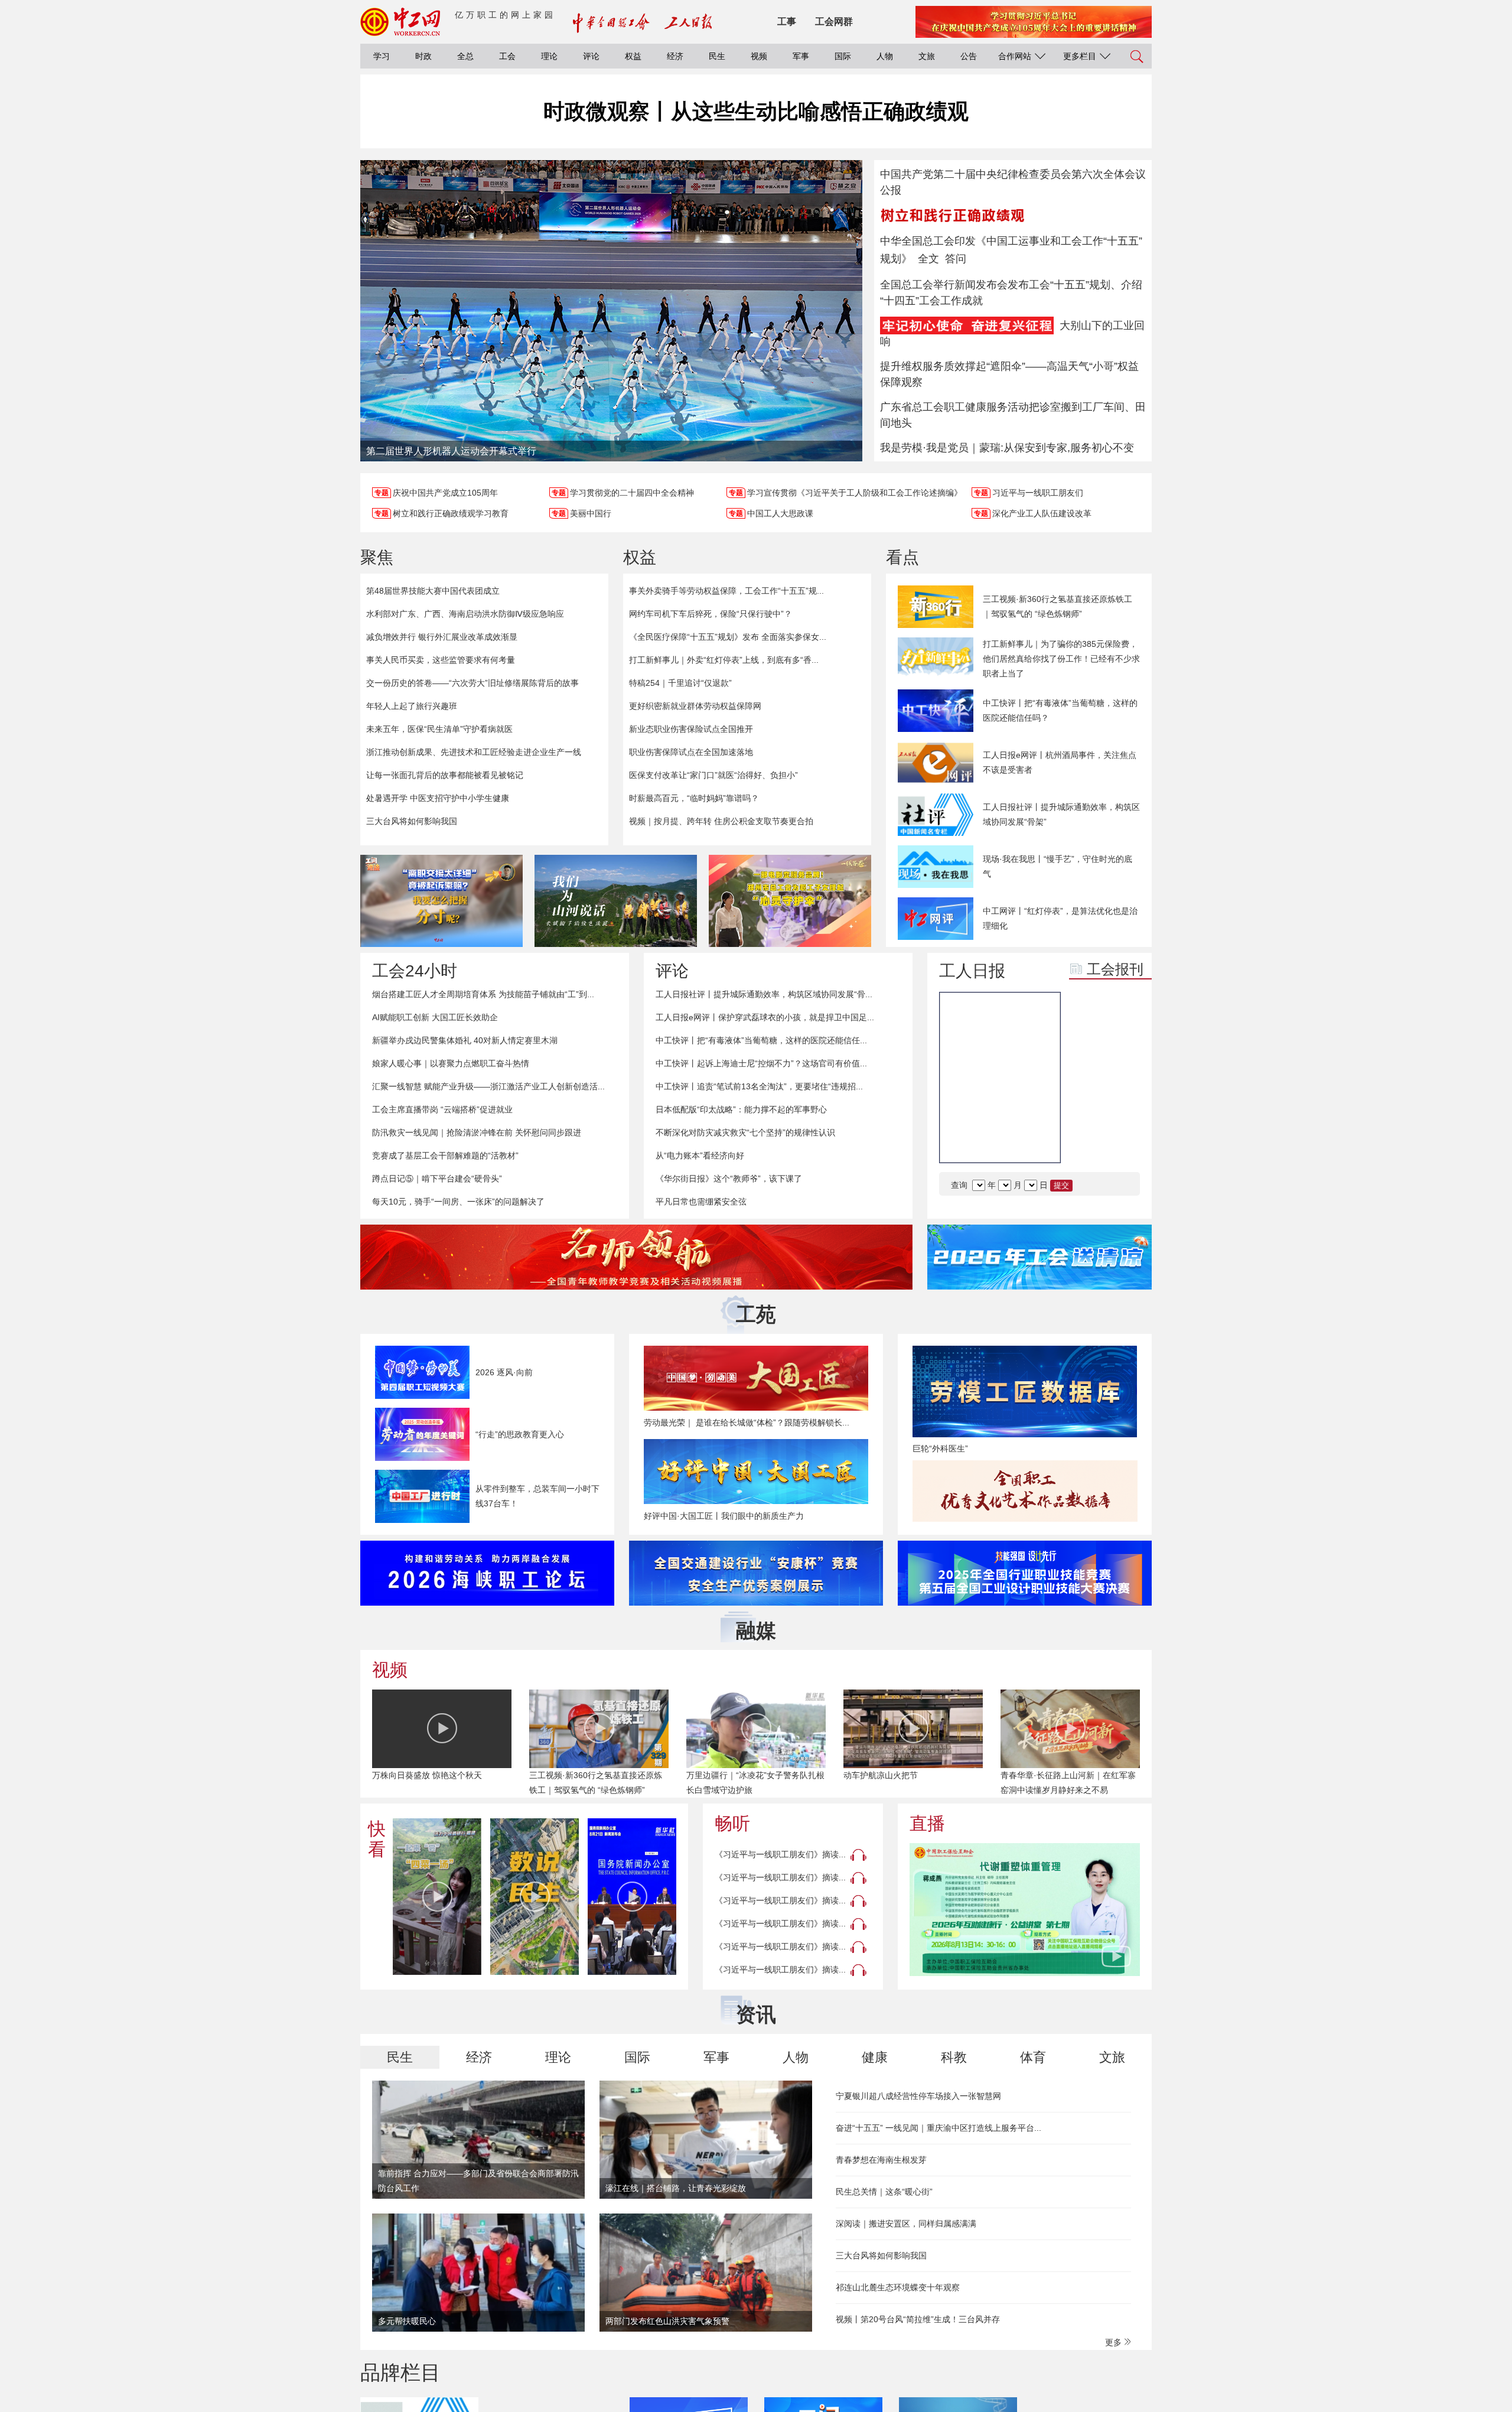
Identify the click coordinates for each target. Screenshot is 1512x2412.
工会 (507, 56)
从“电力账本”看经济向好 (700, 1155)
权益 (633, 56)
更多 (1115, 2342)
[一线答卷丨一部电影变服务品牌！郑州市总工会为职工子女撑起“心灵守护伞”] (790, 901)
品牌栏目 (400, 2372)
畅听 (732, 1823)
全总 (465, 56)
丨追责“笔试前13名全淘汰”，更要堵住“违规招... (759, 1086)
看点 (902, 557)
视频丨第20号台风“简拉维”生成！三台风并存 (918, 2319)
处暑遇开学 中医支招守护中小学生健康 (438, 798)
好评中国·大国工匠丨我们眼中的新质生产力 (724, 1516)
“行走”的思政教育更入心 (520, 1434)
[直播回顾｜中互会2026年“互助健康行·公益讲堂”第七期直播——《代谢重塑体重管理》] (1025, 1910)
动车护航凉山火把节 (881, 1775)
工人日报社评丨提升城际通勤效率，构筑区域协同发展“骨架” (1061, 814)
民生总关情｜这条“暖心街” (884, 2192)
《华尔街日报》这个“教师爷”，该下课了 (729, 1179)
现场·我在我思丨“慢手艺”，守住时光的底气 (1058, 866)
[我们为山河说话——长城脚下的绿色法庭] (616, 901)
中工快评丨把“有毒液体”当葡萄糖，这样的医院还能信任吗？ (1060, 710)
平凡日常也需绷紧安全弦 (701, 1202)
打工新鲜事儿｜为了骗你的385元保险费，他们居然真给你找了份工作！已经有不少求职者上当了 (1061, 659)
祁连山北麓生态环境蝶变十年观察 (898, 2287)
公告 (969, 56)
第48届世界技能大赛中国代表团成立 (433, 591)
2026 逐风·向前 (504, 1372)
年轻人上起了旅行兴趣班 (412, 706)
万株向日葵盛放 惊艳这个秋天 (427, 1775)
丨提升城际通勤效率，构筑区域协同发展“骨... (764, 994)
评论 (591, 56)
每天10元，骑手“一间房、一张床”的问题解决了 (458, 1202)
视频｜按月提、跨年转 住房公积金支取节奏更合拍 (721, 821)
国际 (843, 56)
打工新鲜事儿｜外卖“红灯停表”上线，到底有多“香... (724, 660)
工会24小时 (415, 971)
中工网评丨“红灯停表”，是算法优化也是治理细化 (1060, 918)
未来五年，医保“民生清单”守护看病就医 (439, 729)
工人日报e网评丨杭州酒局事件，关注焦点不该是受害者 (1060, 762)
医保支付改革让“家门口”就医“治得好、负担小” (713, 775)
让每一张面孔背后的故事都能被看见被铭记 (445, 775)
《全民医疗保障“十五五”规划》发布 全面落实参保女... (728, 637)
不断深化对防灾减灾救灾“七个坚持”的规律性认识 (745, 1132)
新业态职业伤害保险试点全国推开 (691, 729)
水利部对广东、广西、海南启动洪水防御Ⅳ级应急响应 (465, 614)
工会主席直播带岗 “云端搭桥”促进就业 (442, 1109)
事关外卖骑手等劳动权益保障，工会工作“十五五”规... (726, 591)
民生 (717, 56)
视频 (759, 56)
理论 (549, 56)
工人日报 (972, 971)
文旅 (927, 56)
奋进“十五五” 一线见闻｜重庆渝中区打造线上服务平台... (939, 2128)
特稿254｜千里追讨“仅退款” (680, 683)
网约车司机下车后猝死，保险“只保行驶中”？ (711, 614)
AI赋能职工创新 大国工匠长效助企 (435, 1017)
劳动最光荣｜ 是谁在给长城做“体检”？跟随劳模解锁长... (747, 1423)
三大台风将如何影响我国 (412, 821)
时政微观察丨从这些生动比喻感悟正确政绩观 (756, 111)
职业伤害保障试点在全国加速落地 (691, 752)
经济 (675, 56)
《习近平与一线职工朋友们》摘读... (780, 1854)
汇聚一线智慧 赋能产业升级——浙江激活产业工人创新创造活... (488, 1086)
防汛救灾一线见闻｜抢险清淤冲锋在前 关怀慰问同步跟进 (477, 1132)
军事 (801, 56)
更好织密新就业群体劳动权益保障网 (695, 706)
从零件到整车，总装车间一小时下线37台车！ (537, 1496)
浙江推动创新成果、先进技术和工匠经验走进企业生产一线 (474, 752)
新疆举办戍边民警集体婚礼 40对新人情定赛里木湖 (465, 1040)
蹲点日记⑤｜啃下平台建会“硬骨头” (437, 1179)
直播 (927, 1823)
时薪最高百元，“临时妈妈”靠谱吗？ (694, 798)
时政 (423, 56)
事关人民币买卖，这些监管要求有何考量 (441, 660)
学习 (382, 56)
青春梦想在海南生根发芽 (881, 2160)
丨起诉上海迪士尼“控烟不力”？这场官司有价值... (761, 1063)
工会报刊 (1115, 969)
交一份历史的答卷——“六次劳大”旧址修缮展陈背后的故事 (472, 683)
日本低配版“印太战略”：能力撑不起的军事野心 (741, 1109)
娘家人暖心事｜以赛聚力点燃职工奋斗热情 (451, 1063)
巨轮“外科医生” (940, 1448)
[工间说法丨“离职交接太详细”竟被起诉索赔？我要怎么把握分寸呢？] (441, 901)
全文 (928, 259)
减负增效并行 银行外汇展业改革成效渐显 (442, 637)
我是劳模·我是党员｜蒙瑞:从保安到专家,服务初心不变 (1007, 448)
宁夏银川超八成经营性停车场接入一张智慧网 (918, 2096)
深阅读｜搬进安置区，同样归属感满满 (906, 2224)
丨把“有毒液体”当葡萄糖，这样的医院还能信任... (761, 1040)
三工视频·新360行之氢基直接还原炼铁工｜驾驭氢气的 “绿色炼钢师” (1058, 606)
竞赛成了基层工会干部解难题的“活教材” (445, 1155)
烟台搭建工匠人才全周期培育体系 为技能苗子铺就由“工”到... (483, 994)
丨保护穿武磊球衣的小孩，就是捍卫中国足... (765, 1017)
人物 (885, 56)
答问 (956, 259)
